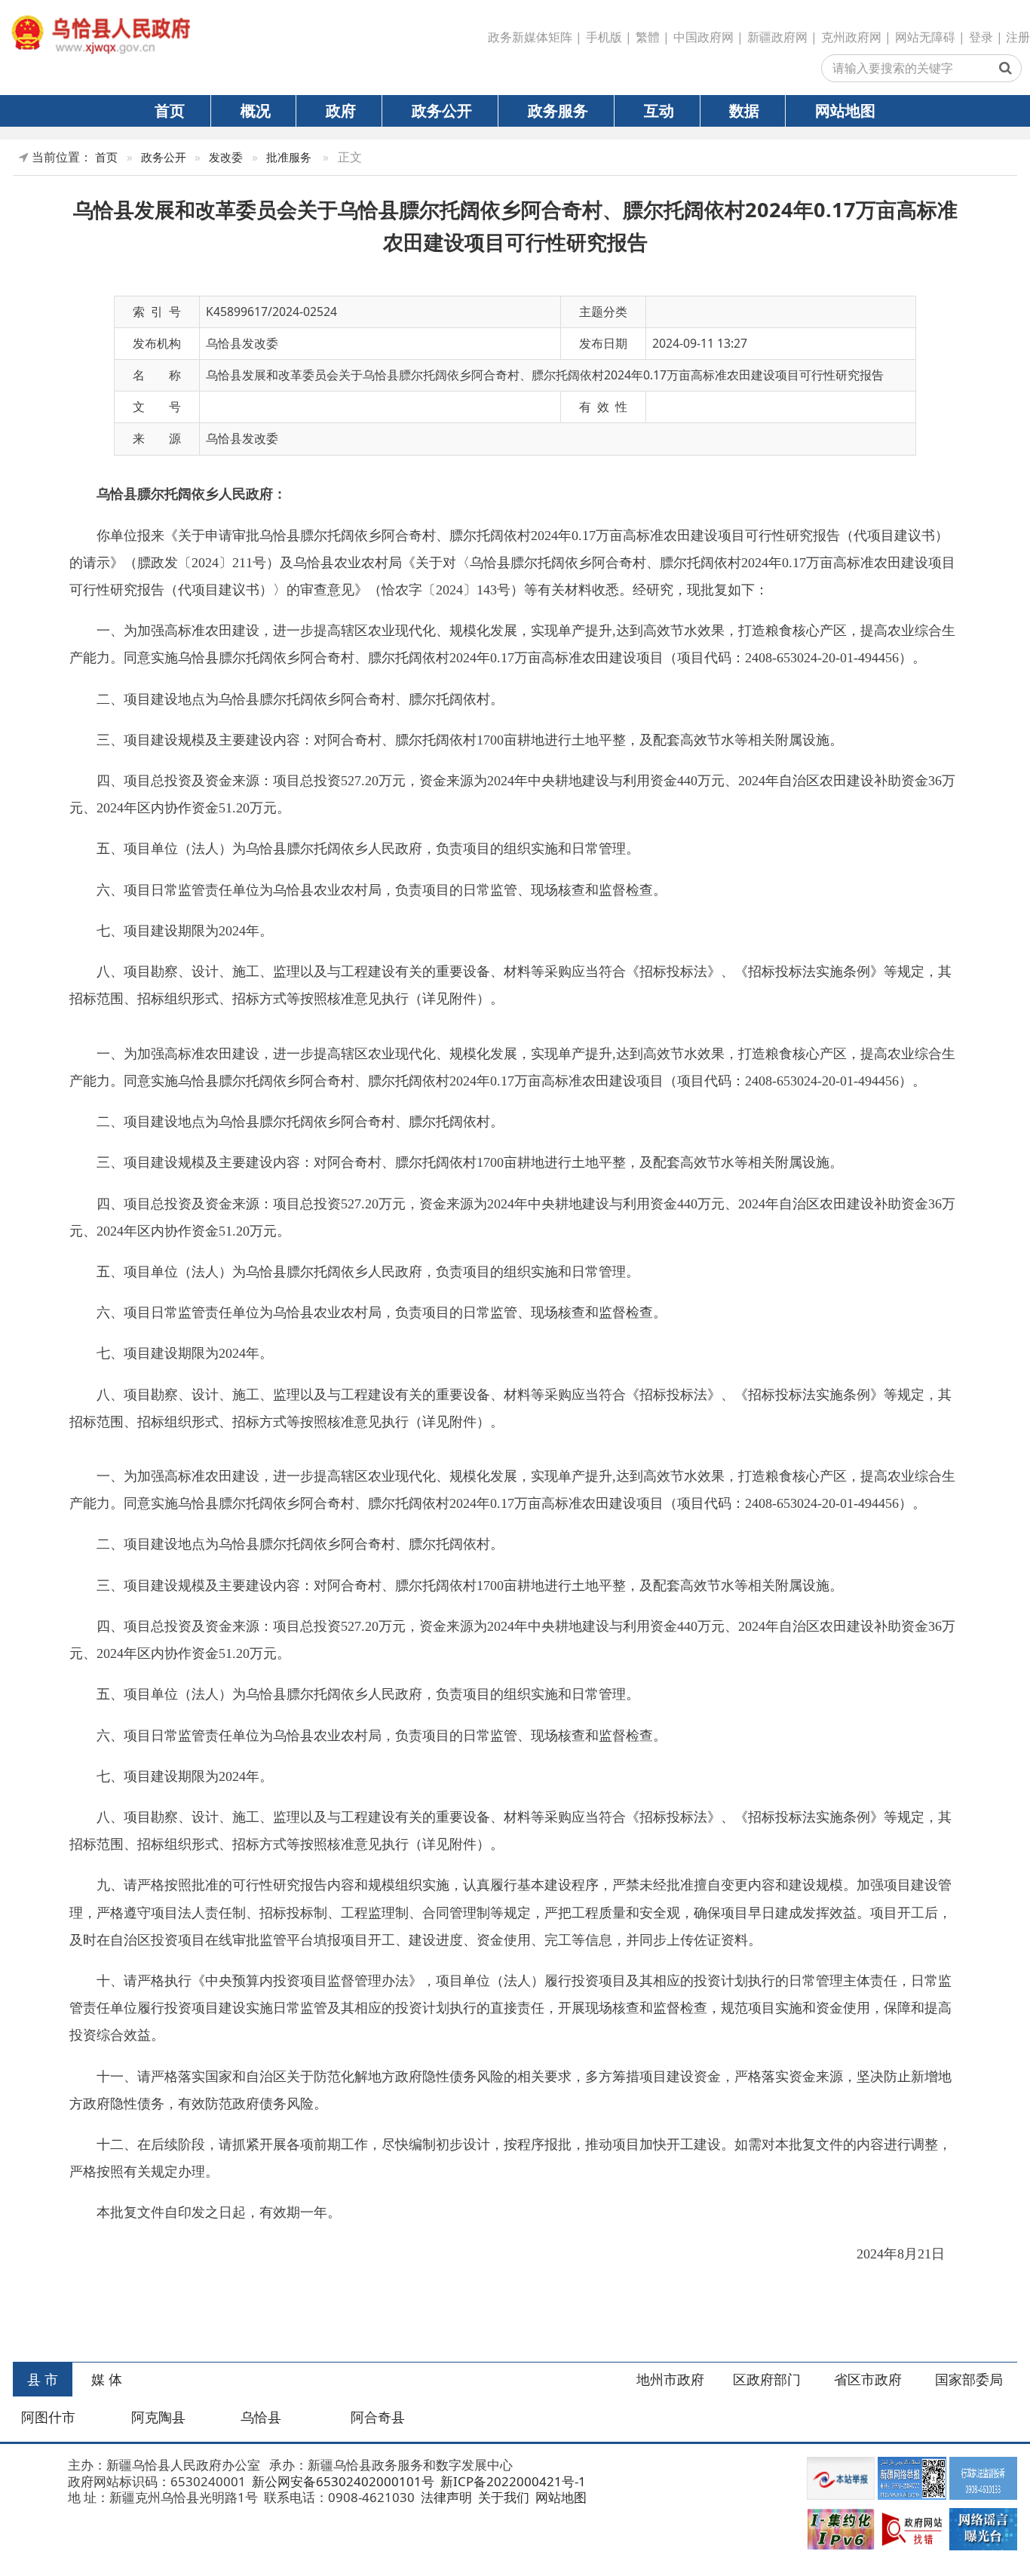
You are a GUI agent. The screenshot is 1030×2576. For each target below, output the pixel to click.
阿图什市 (48, 2417)
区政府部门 (767, 2379)
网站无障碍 (925, 37)
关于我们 (502, 2497)
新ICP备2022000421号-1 (512, 2481)
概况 (256, 110)
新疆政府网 (777, 37)
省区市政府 (868, 2379)
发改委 (226, 157)
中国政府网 (704, 37)
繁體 (648, 37)
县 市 (43, 2379)
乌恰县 (261, 2417)
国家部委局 (969, 2379)
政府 (341, 110)
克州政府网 (851, 37)
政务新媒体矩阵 (530, 37)
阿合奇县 (378, 2417)
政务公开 (442, 110)
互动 (659, 110)
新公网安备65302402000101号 (342, 2481)
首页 (170, 110)
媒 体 (107, 2379)
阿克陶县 (158, 2417)
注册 (1018, 37)
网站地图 (845, 110)
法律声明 (445, 2497)
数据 (744, 110)
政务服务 (558, 110)
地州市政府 (670, 2379)
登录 (981, 37)
